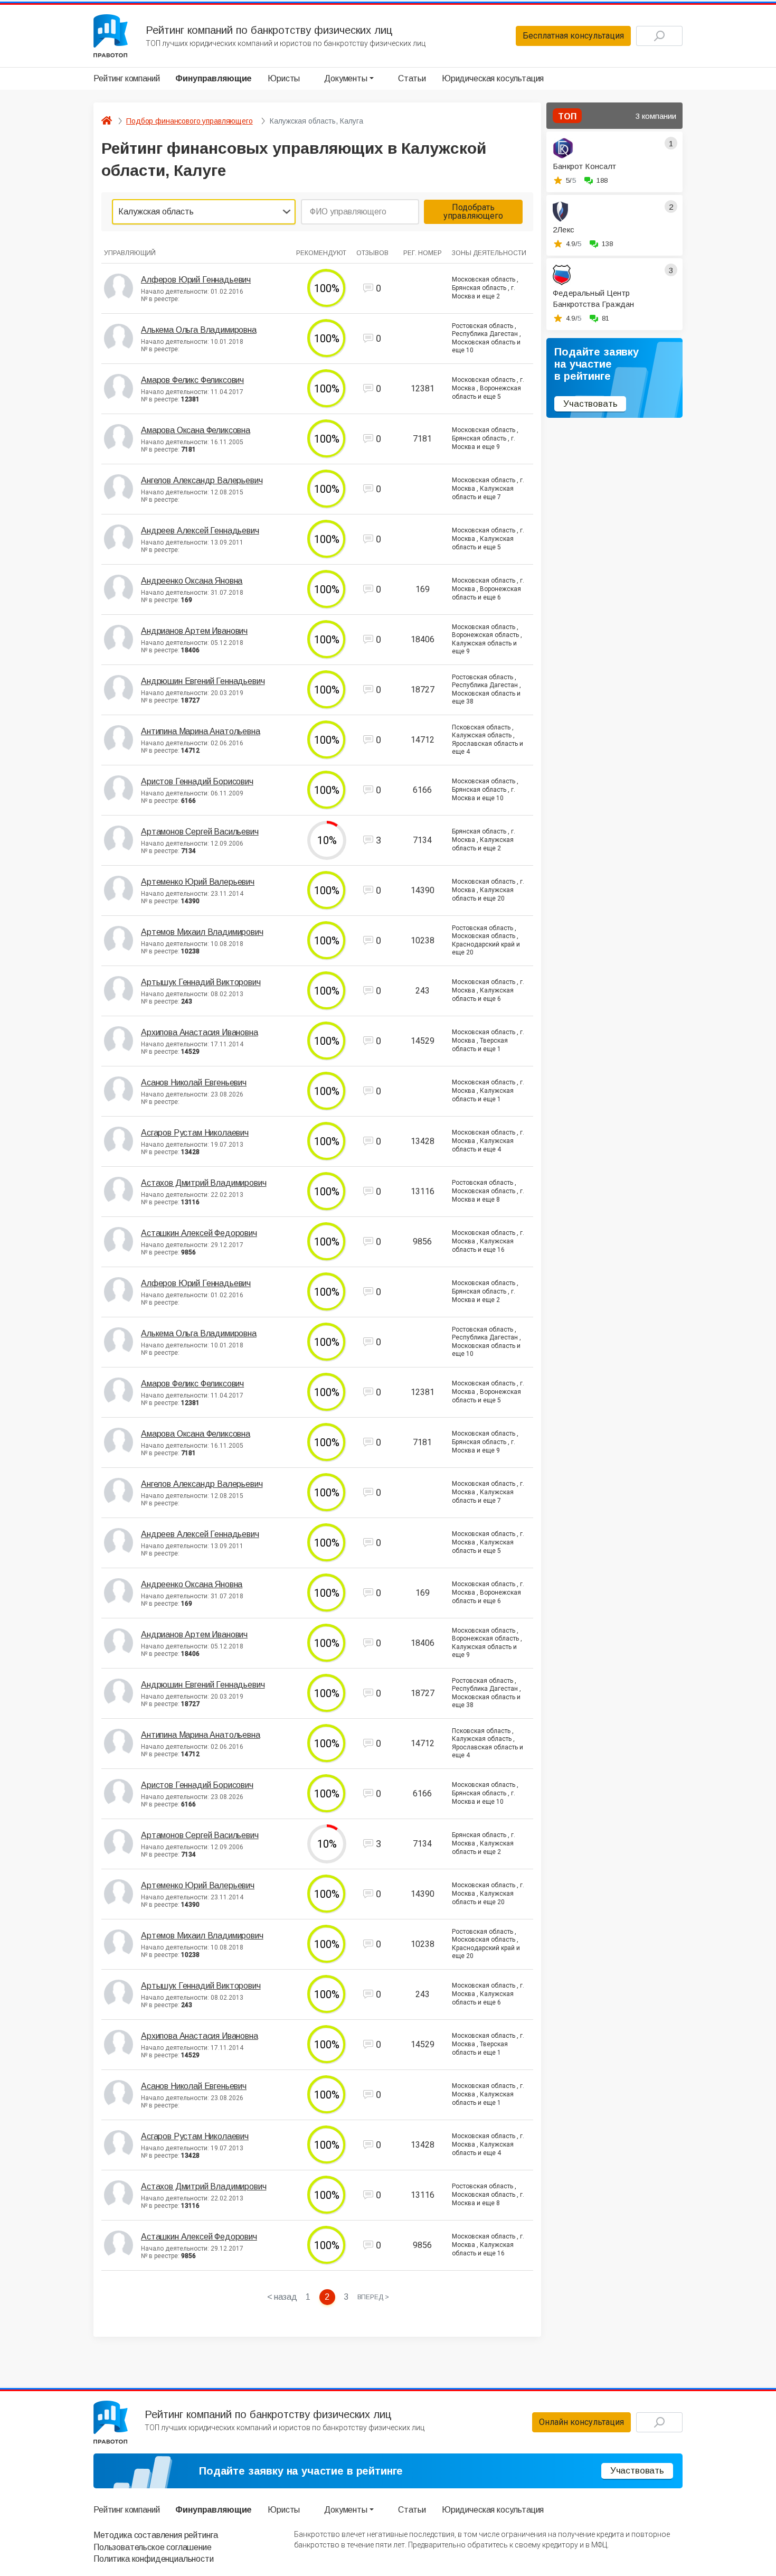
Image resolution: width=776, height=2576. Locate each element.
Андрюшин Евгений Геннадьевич (203, 681)
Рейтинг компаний (126, 78)
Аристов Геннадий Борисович (197, 781)
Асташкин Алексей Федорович (199, 1233)
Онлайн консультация (581, 2422)
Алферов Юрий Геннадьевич (196, 280)
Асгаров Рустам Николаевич (195, 1133)
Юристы (284, 78)
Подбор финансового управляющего (190, 121)
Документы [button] (346, 78)
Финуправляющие (214, 78)
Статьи (412, 78)
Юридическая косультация (493, 78)
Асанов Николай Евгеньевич (194, 1083)
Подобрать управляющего (473, 212)
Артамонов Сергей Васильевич (200, 832)
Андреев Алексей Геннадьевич (200, 531)
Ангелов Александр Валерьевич (202, 480)
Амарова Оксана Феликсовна (196, 430)
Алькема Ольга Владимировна (199, 330)
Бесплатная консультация (573, 36)
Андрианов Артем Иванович (194, 631)
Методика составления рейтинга (155, 2535)
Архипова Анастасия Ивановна (200, 1032)
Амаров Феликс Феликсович (192, 380)
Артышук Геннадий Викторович (201, 982)
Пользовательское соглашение (153, 2547)
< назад (282, 2297)
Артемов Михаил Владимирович (202, 932)
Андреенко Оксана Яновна (192, 581)
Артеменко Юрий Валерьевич (198, 882)
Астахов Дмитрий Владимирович (204, 1183)
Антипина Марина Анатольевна (201, 731)
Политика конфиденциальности (154, 2559)
